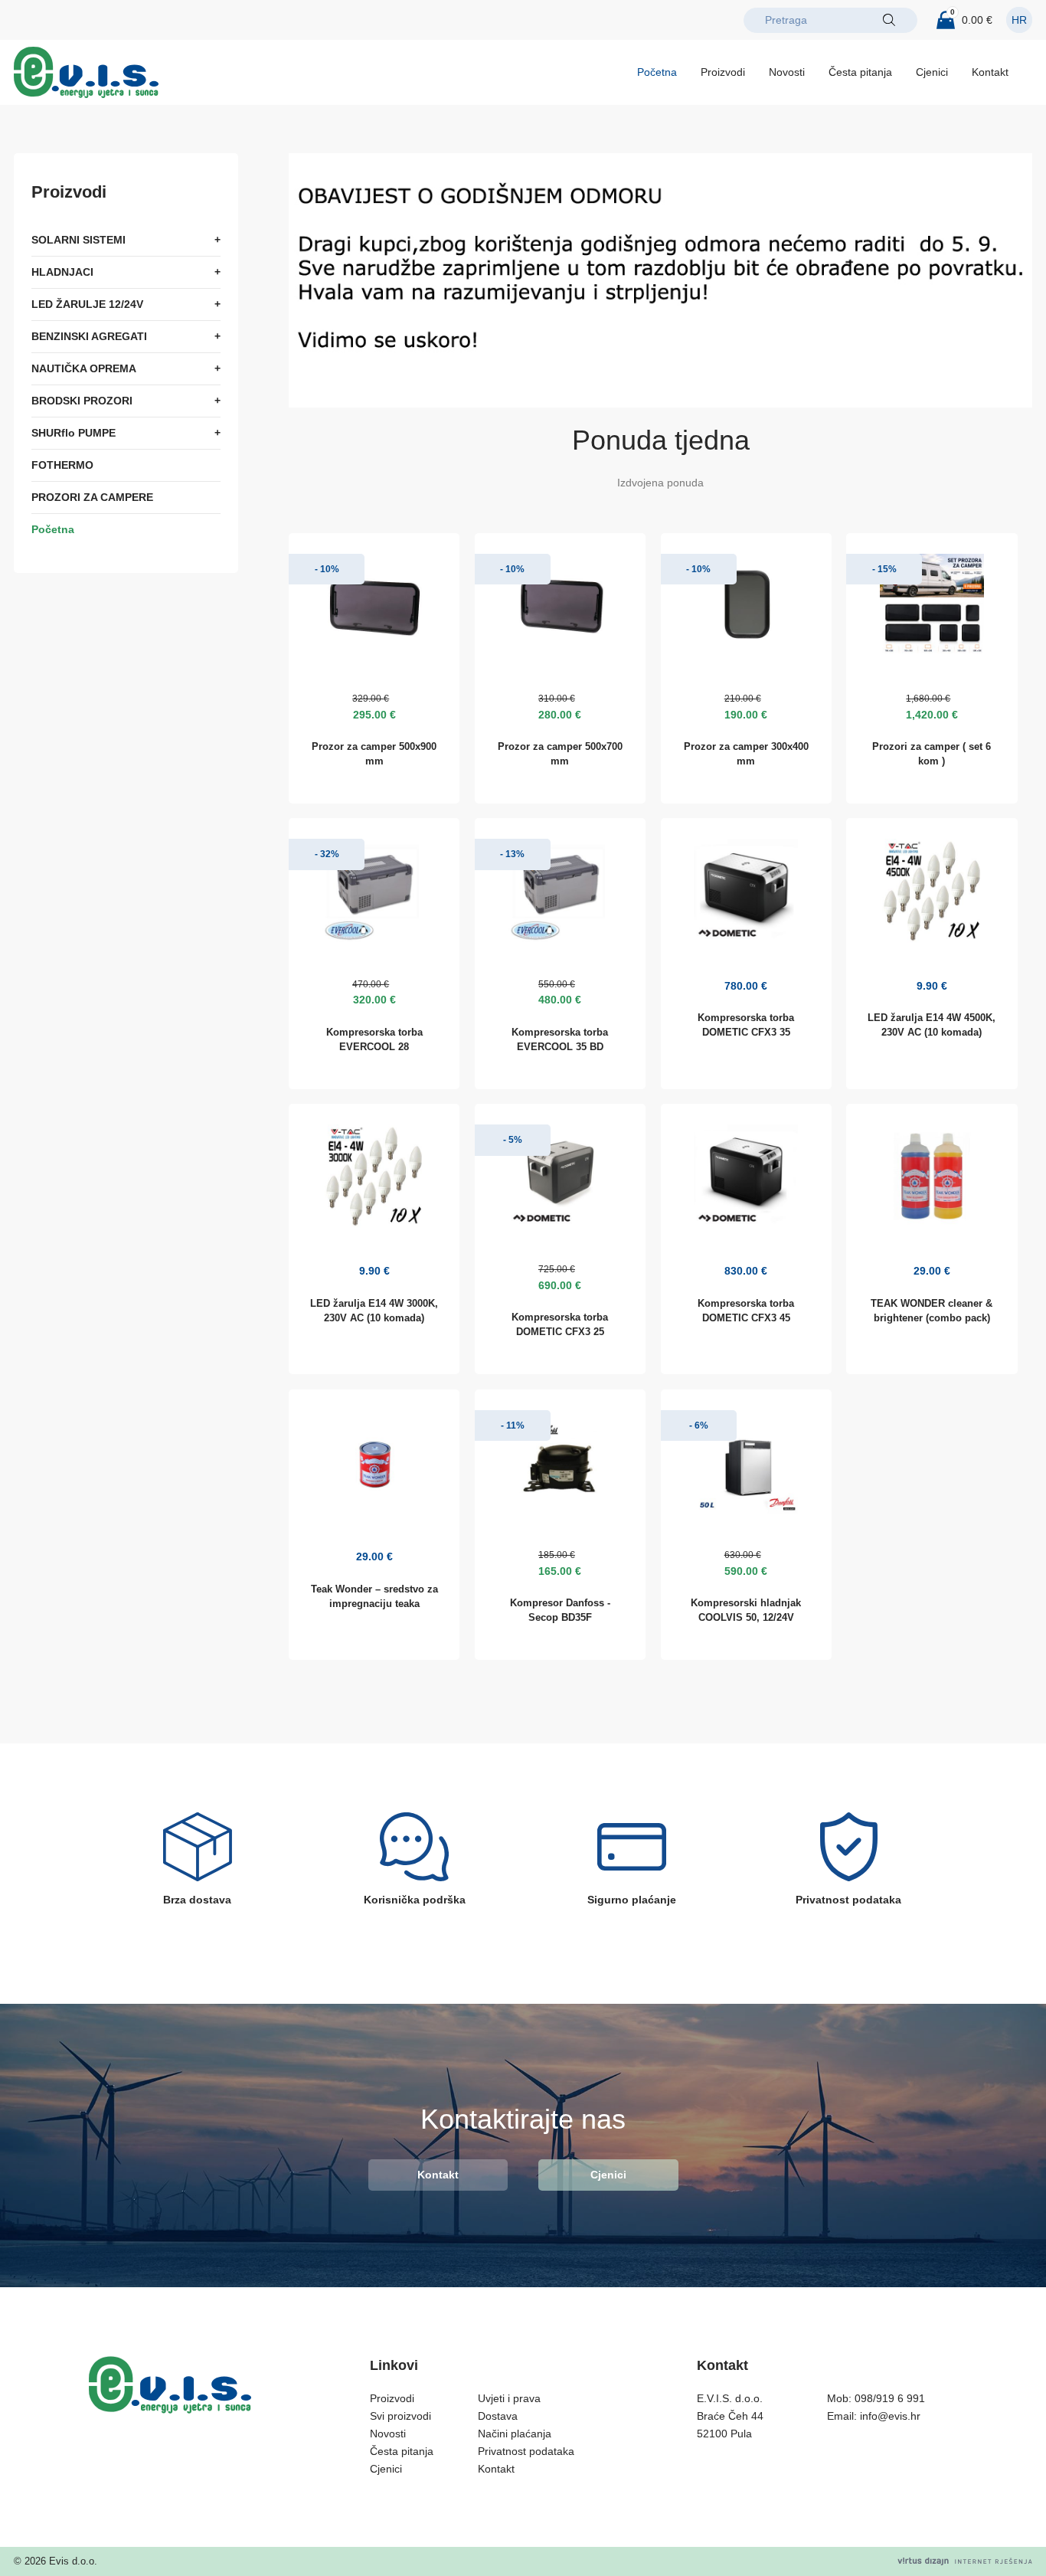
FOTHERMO (62, 465)
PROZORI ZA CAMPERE (92, 497)
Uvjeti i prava (509, 2398)
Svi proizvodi (400, 2416)
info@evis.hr (890, 2416)
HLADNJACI (62, 272)
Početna (657, 72)
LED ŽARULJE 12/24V (87, 304)
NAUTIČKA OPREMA (84, 368)
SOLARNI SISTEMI (78, 240)
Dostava (498, 2416)
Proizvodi (723, 72)
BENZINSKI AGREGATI (89, 336)
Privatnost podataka (526, 2451)
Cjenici (932, 72)
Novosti (787, 72)
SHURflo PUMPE (74, 433)
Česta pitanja (860, 72)
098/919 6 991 (890, 2398)
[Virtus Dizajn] (965, 2561)
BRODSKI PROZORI (82, 401)
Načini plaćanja (515, 2434)
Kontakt (990, 72)
